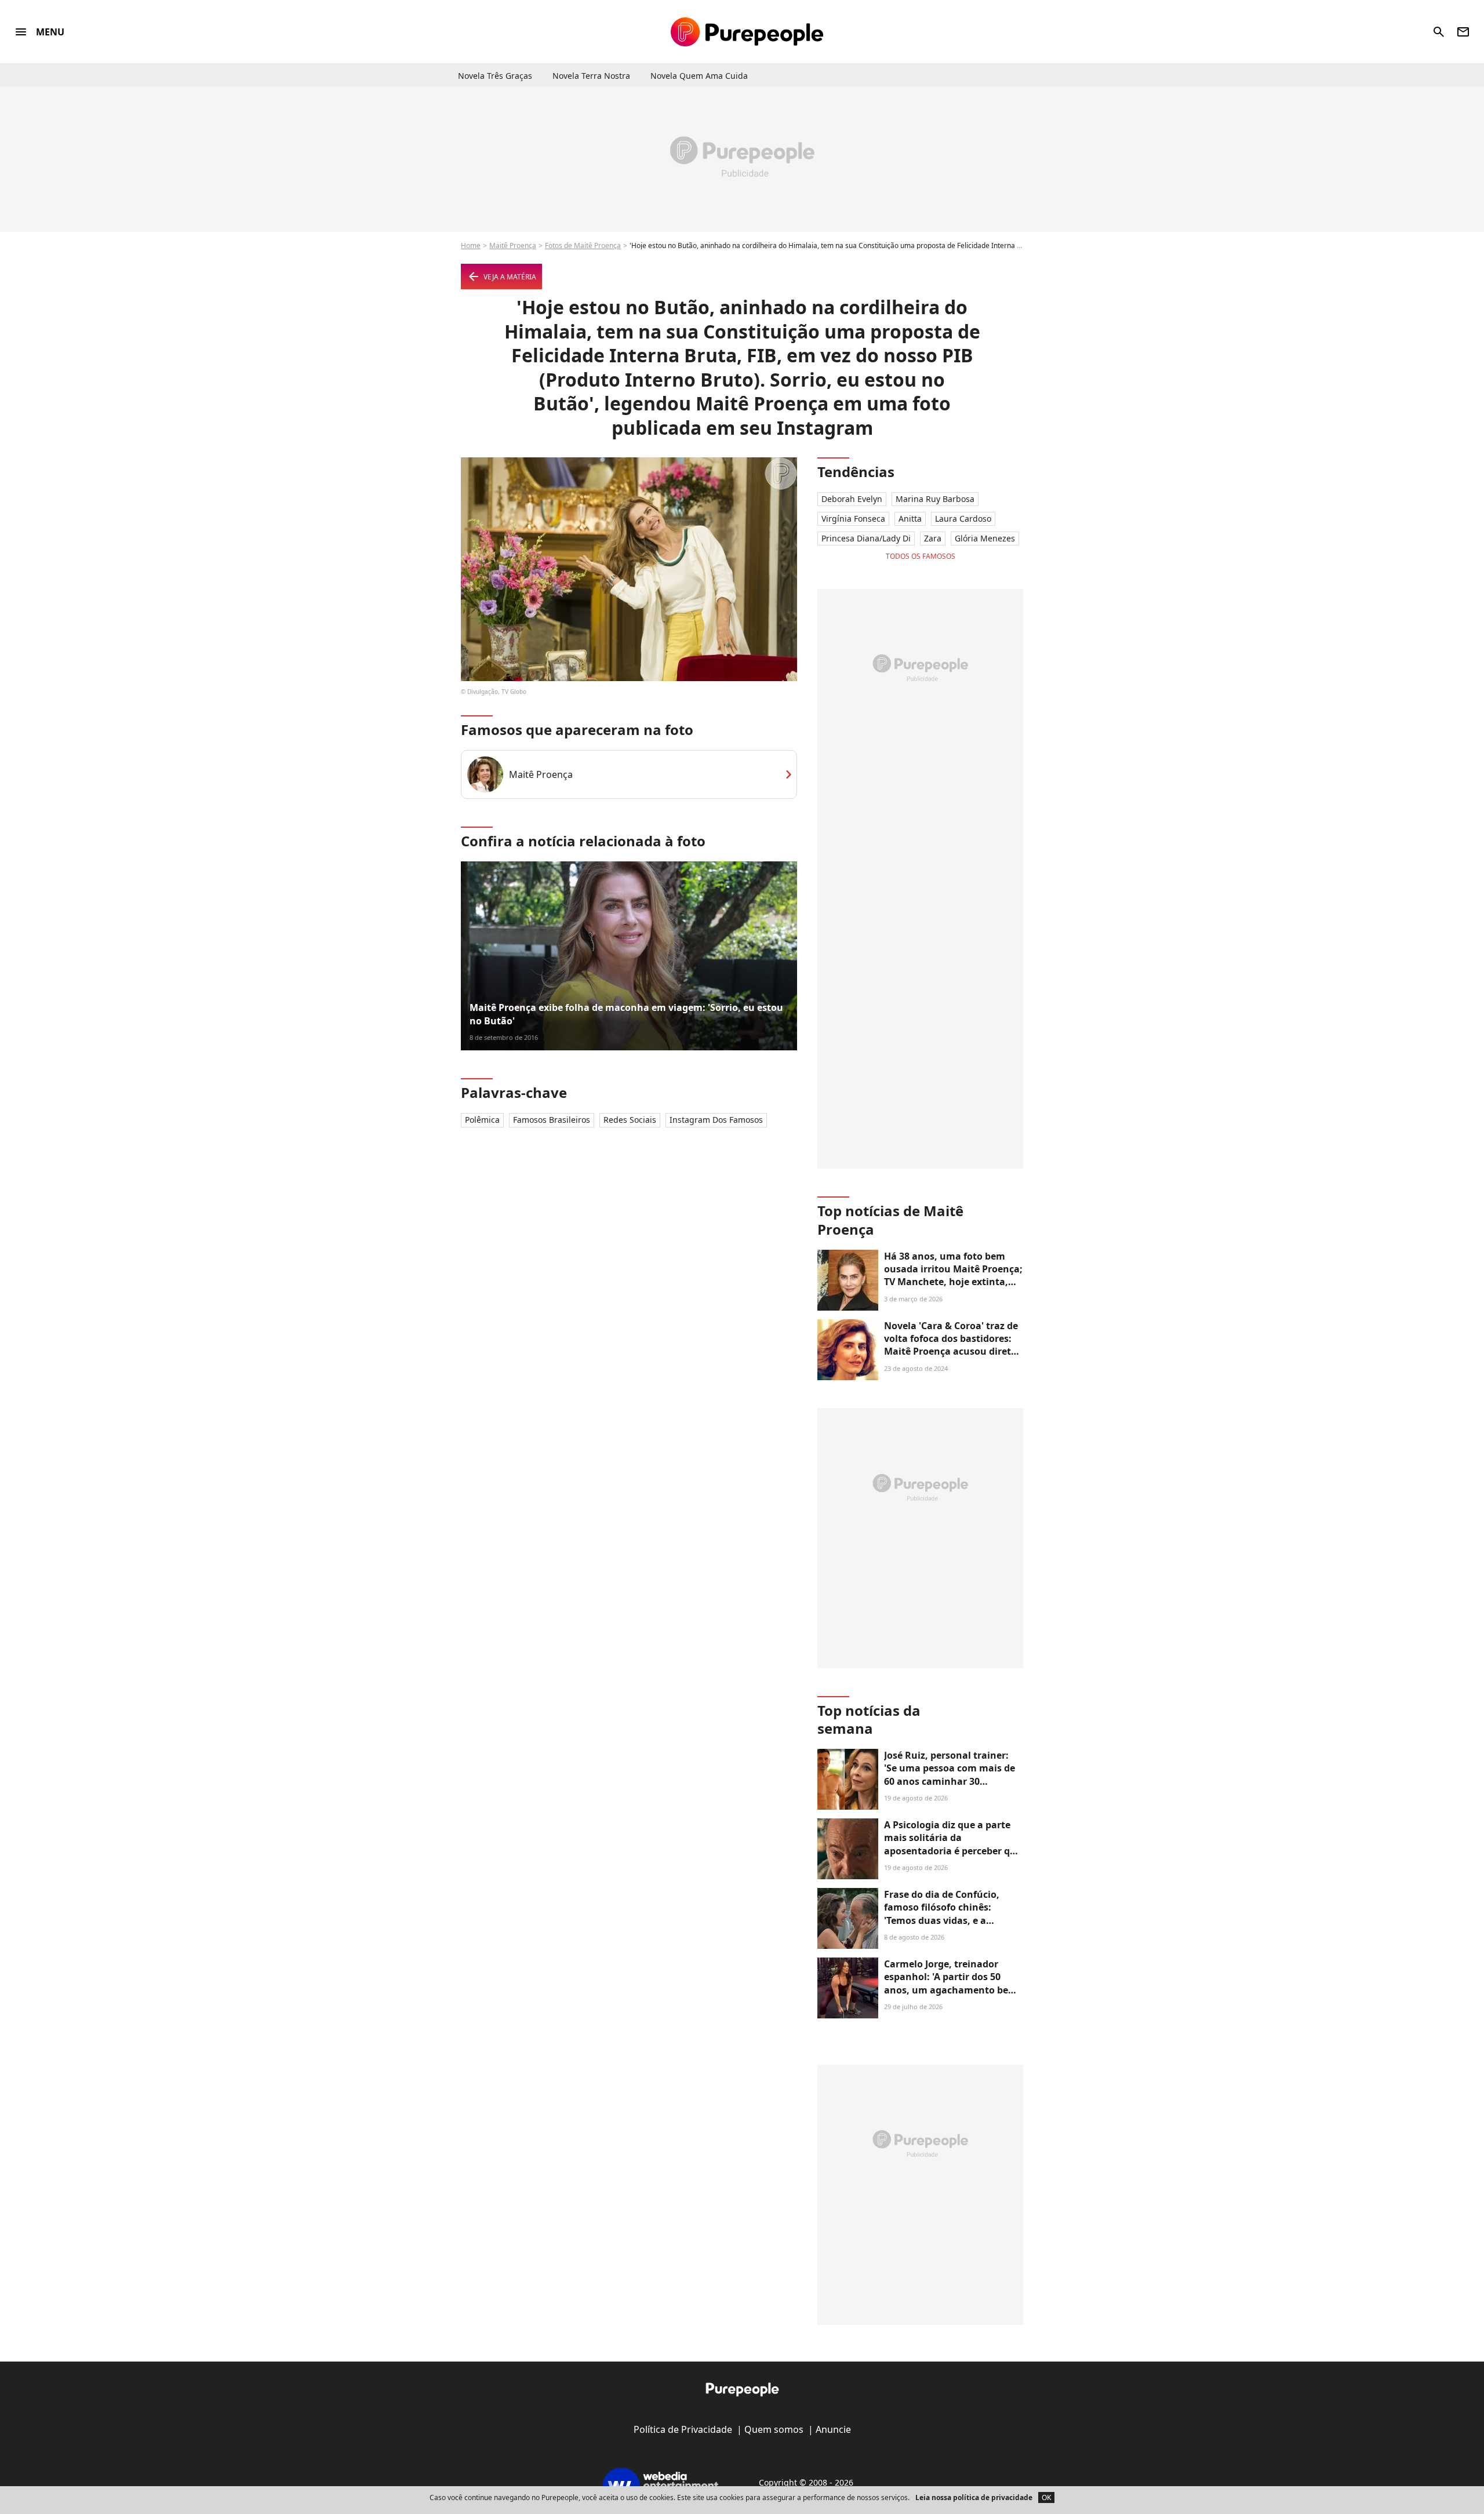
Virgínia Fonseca (853, 519)
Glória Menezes (985, 538)
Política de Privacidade (683, 2429)
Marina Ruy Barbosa (935, 499)
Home (471, 245)
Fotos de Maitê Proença (583, 245)
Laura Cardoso (963, 519)
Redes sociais (630, 1120)
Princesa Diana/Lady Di (866, 538)
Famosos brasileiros (552, 1120)
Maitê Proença (513, 245)
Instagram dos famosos (716, 1120)
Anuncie (833, 2429)
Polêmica (482, 1120)
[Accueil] (747, 32)
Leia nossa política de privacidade (974, 2497)
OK (1046, 2497)
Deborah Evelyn (852, 499)
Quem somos (774, 2429)
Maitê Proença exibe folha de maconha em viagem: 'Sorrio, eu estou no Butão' (626, 1014)
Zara (933, 538)
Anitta (910, 519)
